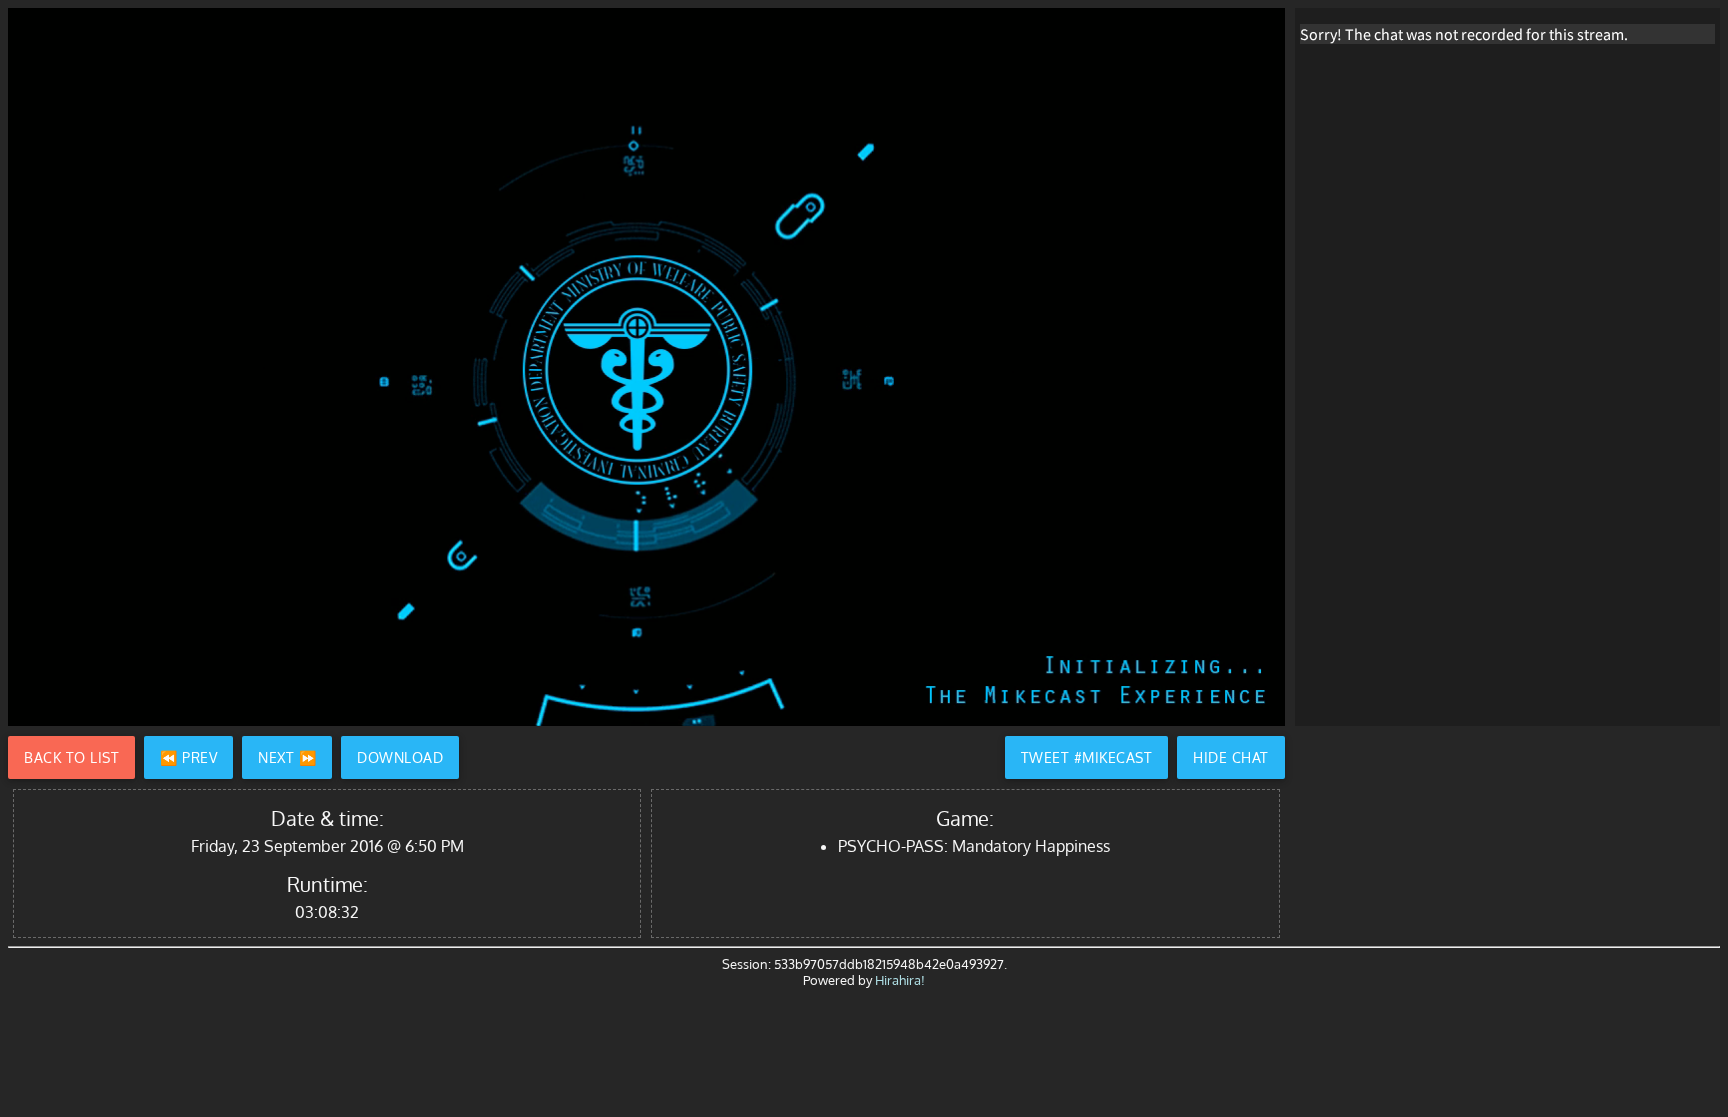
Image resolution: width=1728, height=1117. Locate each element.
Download (400, 757)
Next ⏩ (287, 757)
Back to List (71, 757)
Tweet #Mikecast (1087, 757)
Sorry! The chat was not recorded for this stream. (1464, 34)
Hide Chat (1231, 757)
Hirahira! (900, 980)
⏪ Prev (188, 757)
